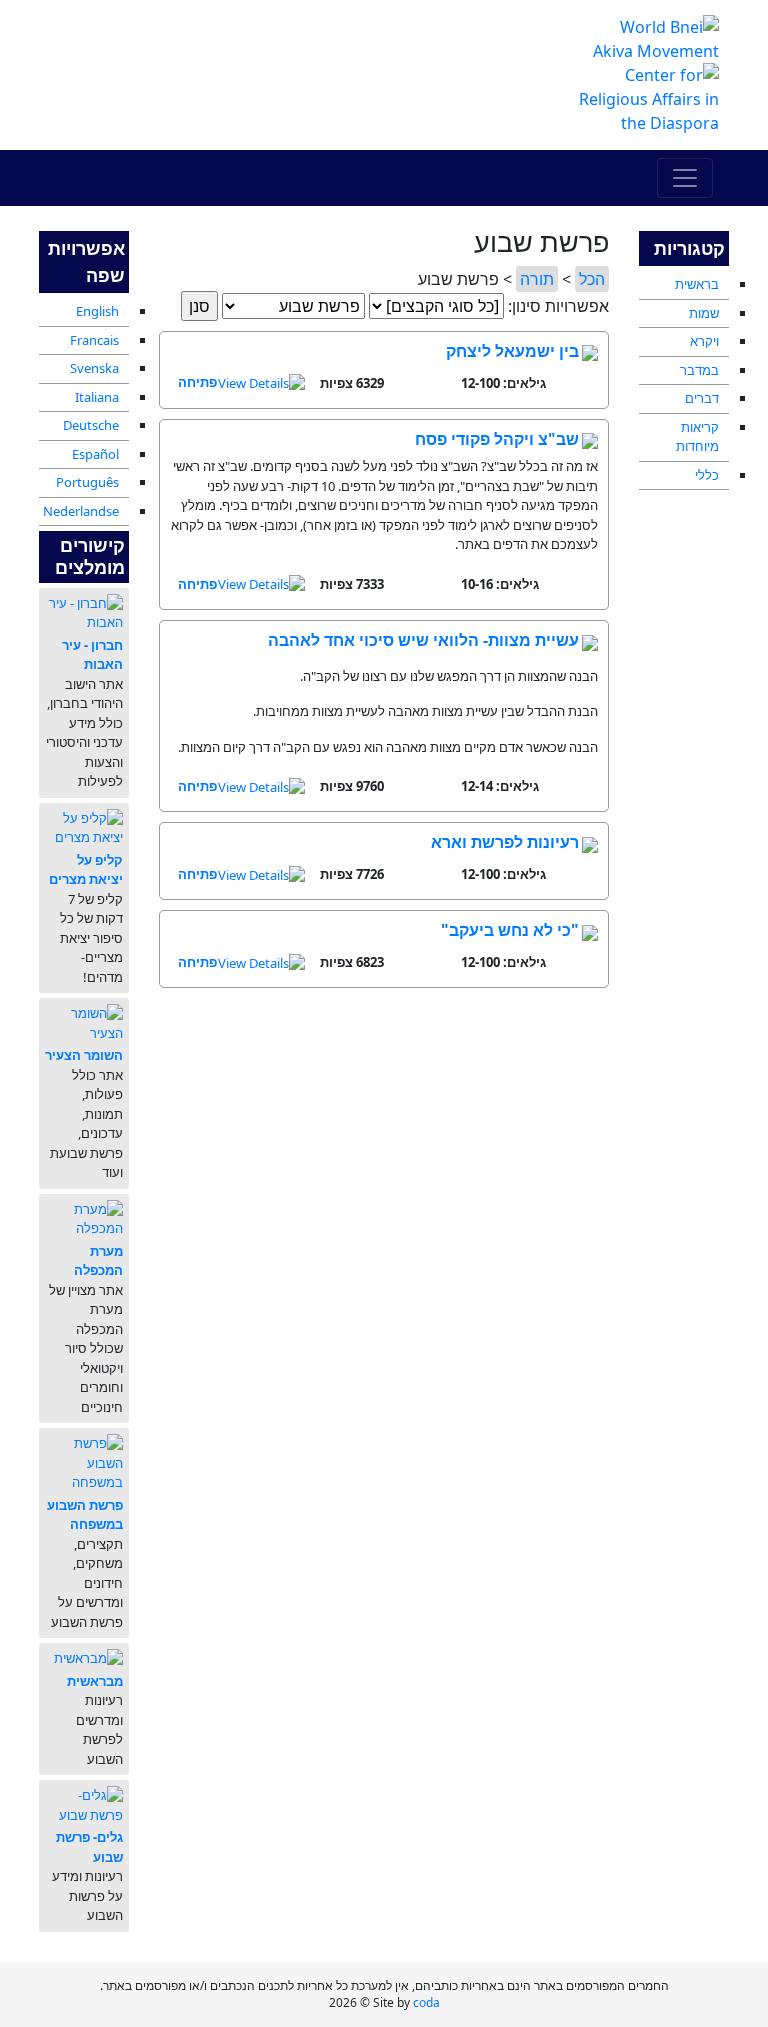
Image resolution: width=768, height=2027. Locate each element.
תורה (537, 279)
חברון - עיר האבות (92, 655)
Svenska (94, 368)
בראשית (697, 284)
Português (87, 482)
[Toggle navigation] (685, 178)
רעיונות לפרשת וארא (505, 842)
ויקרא (704, 341)
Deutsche (91, 425)
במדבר (699, 370)
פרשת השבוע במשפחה (85, 1515)
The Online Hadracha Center (264, 54)
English (97, 311)
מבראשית (95, 1681)
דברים (702, 398)
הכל (592, 279)
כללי (707, 475)
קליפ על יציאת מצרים (86, 870)
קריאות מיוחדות (697, 437)
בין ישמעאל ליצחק (512, 351)
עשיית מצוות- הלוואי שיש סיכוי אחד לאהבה (423, 640)
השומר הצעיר (84, 1055)
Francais (94, 340)
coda (426, 2002)
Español (95, 454)
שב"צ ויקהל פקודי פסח (497, 439)
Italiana (97, 397)
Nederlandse (81, 511)
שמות (704, 313)
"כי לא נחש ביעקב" (510, 930)
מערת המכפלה (98, 1261)
